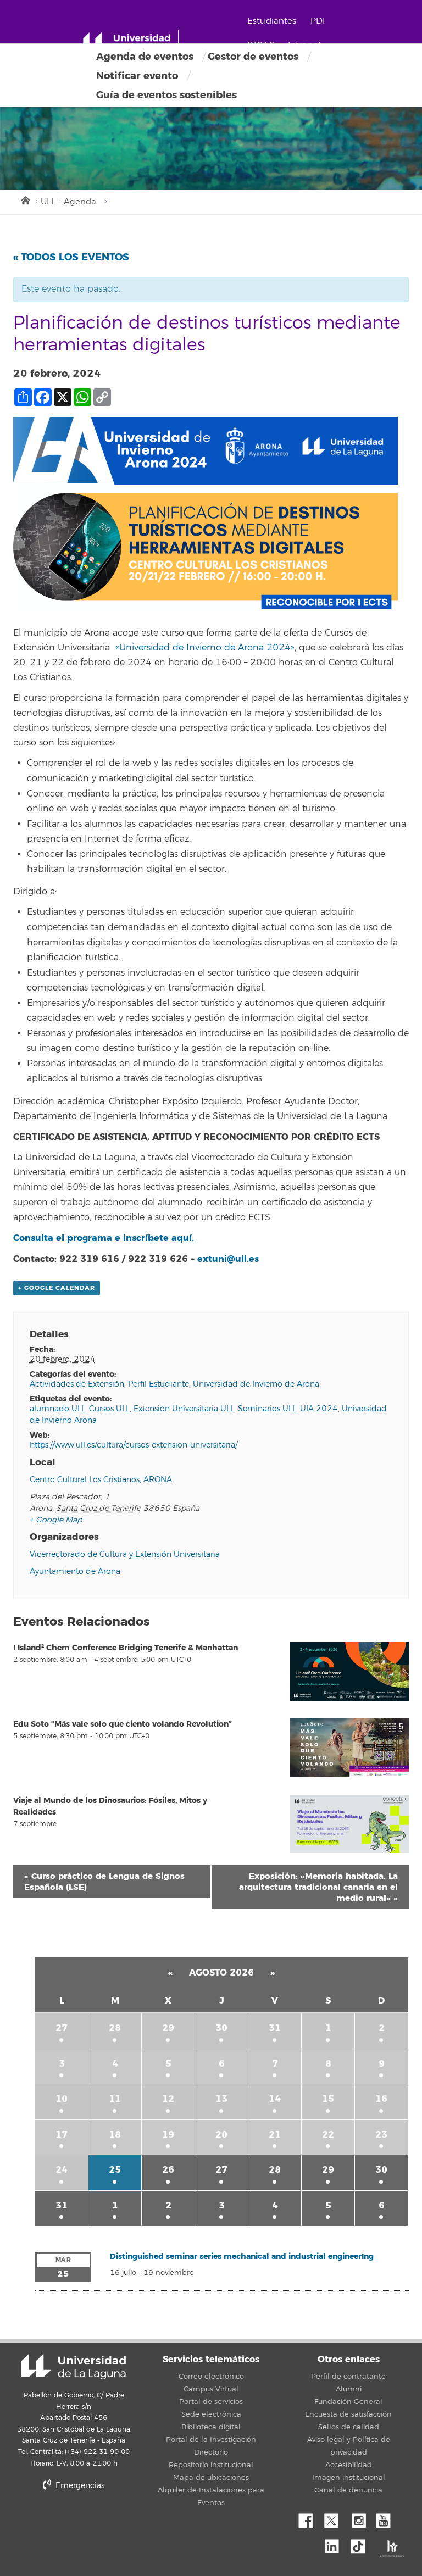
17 (62, 2135)
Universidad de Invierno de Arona (256, 1384)
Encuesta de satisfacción (348, 2414)
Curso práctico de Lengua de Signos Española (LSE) (104, 1882)
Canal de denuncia (348, 2490)
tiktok (362, 2544)
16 (381, 2099)
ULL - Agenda (68, 202)
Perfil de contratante (348, 2377)
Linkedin (336, 2544)
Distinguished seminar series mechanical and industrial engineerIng (242, 2257)
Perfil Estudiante (159, 1384)
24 (62, 2170)
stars (129, 2524)
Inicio (25, 199)
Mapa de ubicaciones (211, 2478)
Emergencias (79, 2486)
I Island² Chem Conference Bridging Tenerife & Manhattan (126, 1648)
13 (221, 2099)
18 (115, 2135)
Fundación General (348, 2402)
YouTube (387, 2518)
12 (168, 2099)
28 (115, 2028)
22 (328, 2135)
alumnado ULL (57, 1409)
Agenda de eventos (145, 57)
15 (328, 2099)
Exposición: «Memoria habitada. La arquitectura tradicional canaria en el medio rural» (318, 1887)
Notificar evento (137, 76)
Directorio (211, 2452)
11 (115, 2099)
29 (168, 2028)
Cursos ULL (109, 1409)
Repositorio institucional (211, 2465)
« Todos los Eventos (71, 257)
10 (62, 2099)
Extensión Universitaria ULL (184, 1409)
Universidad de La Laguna (74, 2367)
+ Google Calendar (57, 1288)
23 (381, 2135)
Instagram (362, 2518)
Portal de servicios (211, 2402)
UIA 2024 (319, 1409)
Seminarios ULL (267, 1409)
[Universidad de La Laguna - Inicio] (131, 43)
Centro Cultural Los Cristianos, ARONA (101, 1480)
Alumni (349, 2389)
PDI (318, 21)
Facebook (310, 2518)
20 (221, 2135)
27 (62, 2028)
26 (168, 2170)
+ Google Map (56, 1520)
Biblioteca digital (211, 2427)
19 (168, 2135)
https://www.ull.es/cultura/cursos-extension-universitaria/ (134, 1445)
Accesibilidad (349, 2465)
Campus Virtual (211, 2389)
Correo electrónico (211, 2377)
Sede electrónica (211, 2414)
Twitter (336, 2518)
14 (275, 2099)
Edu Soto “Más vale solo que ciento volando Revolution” (123, 1724)
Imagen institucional (349, 2478)
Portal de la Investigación (211, 2440)
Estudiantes (272, 21)
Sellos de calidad (349, 2427)
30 (221, 2028)
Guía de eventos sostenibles (166, 95)
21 (275, 2135)
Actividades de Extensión (77, 1384)
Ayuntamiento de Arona (75, 1571)
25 (115, 2170)
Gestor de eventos (253, 57)
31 (275, 2028)
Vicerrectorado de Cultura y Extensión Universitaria (125, 1554)
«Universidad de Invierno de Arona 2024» (205, 648)
